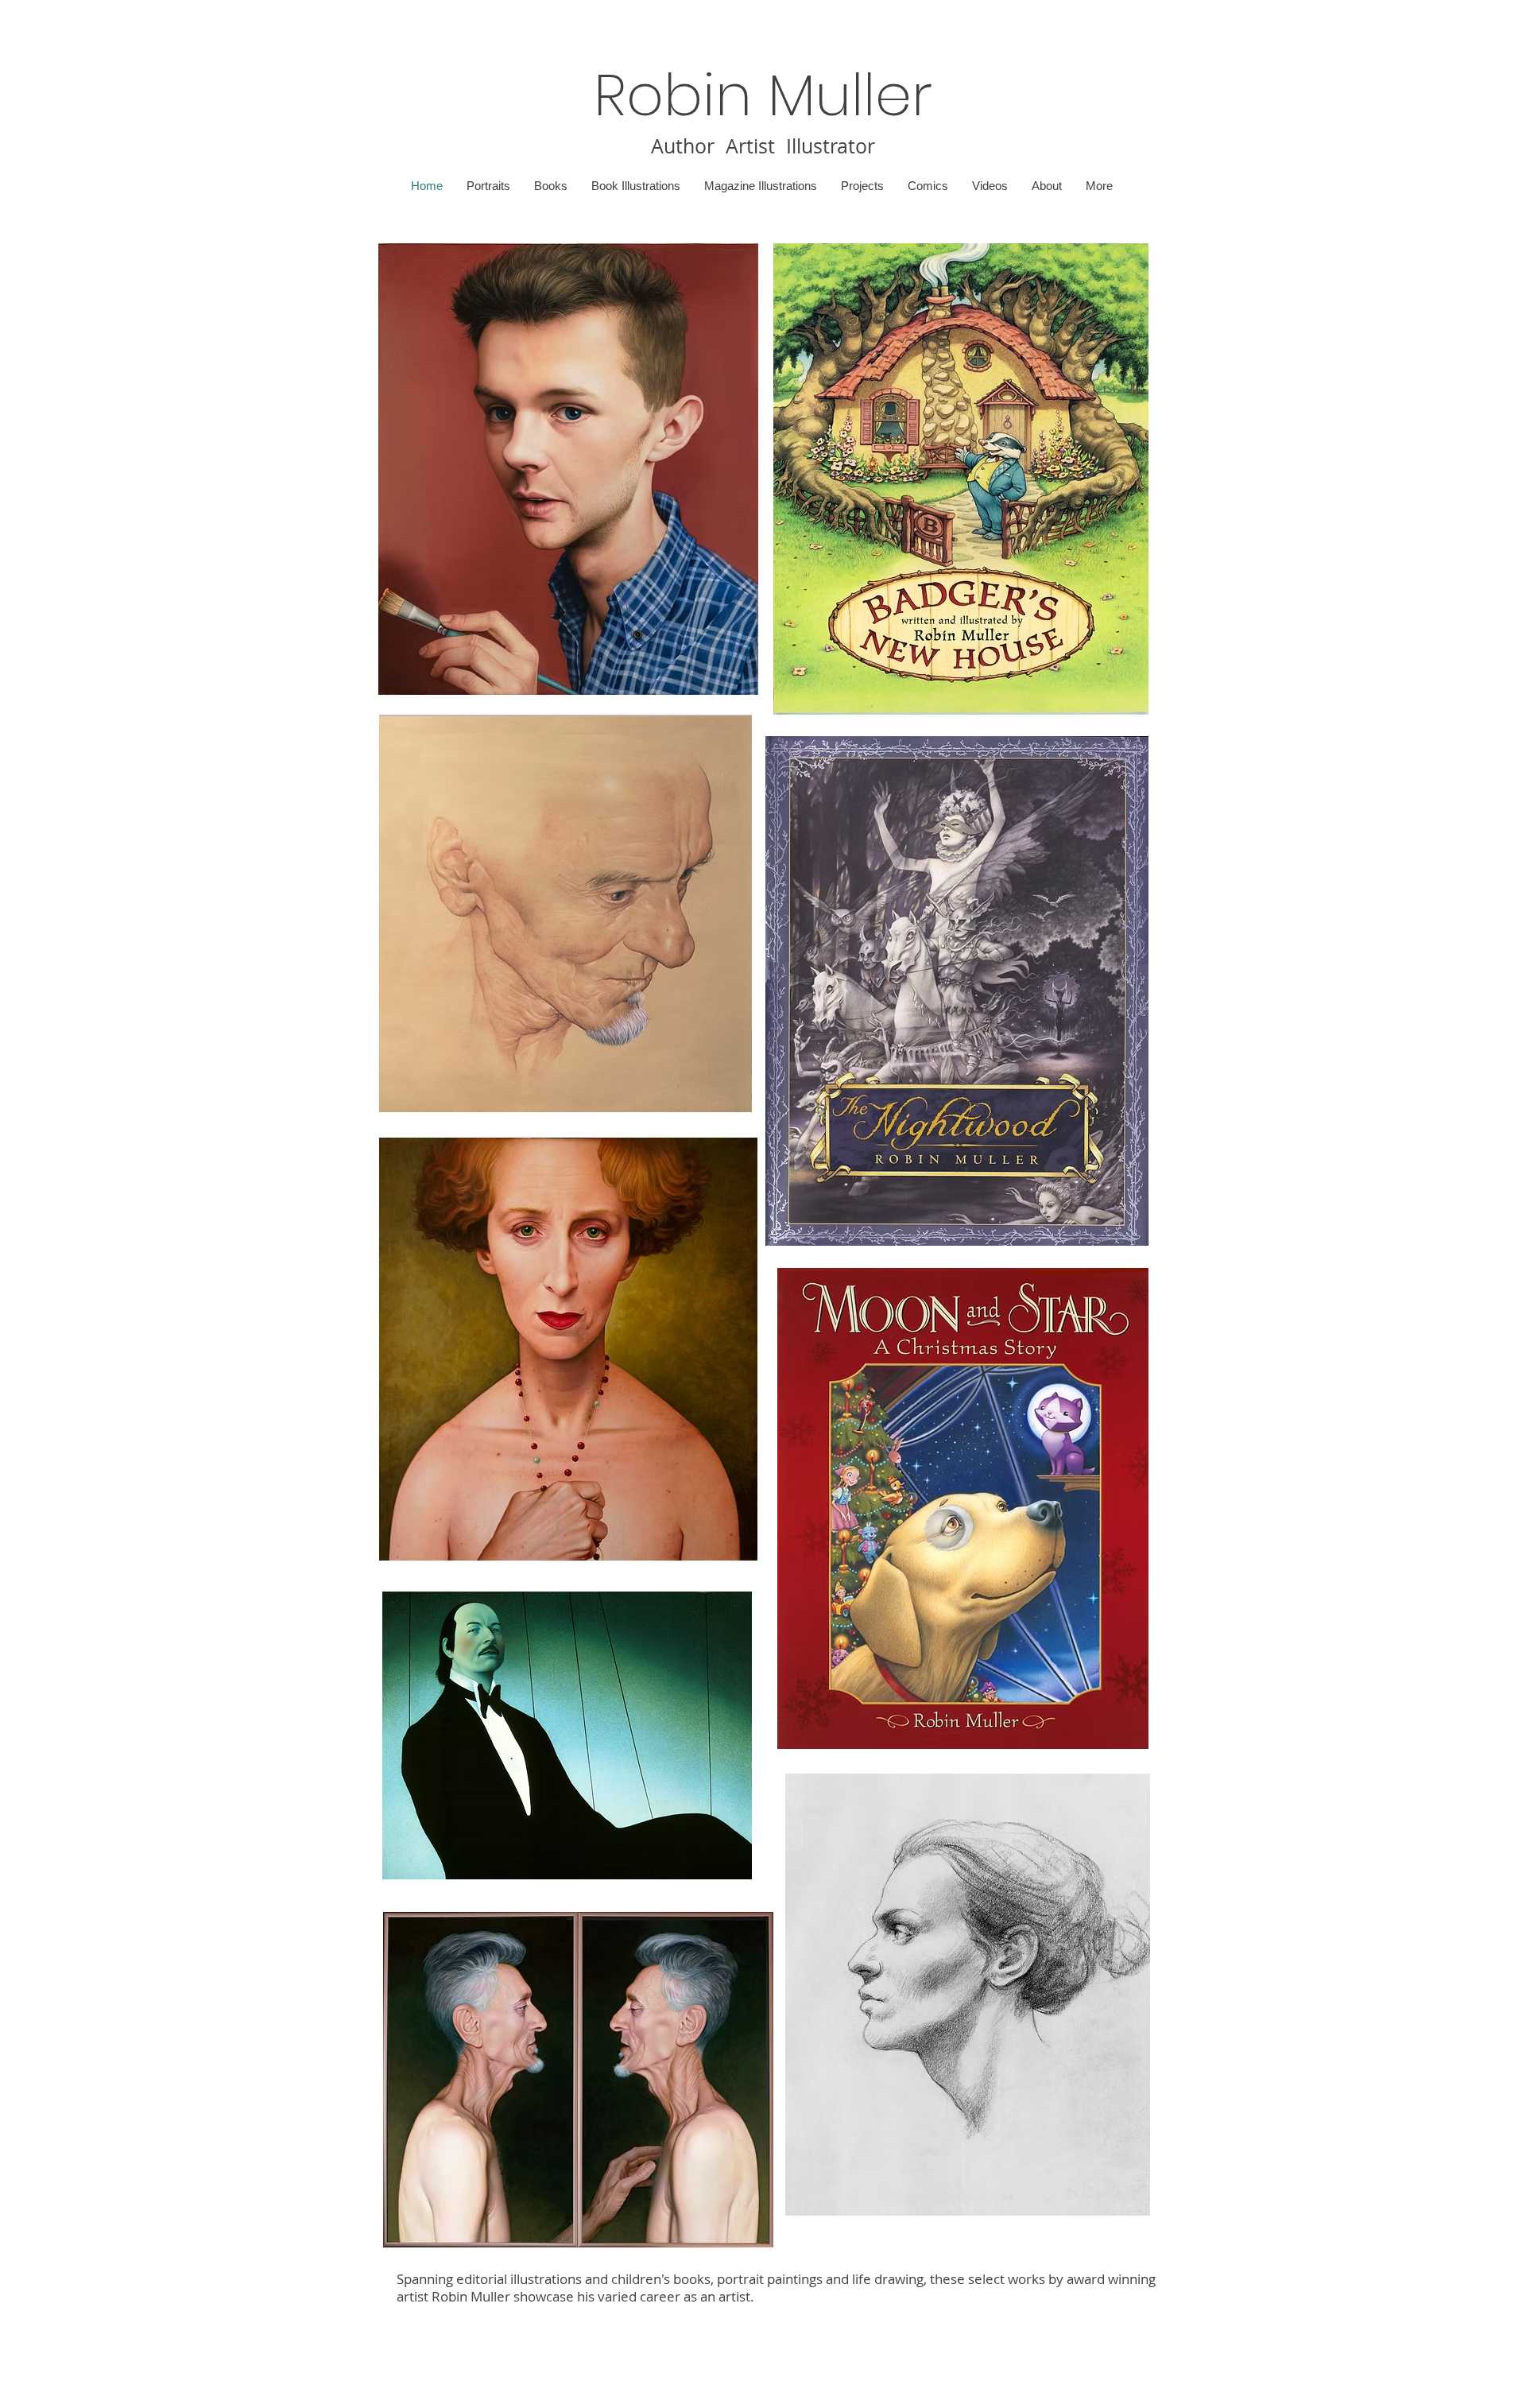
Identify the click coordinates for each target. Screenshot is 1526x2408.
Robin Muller (763, 95)
